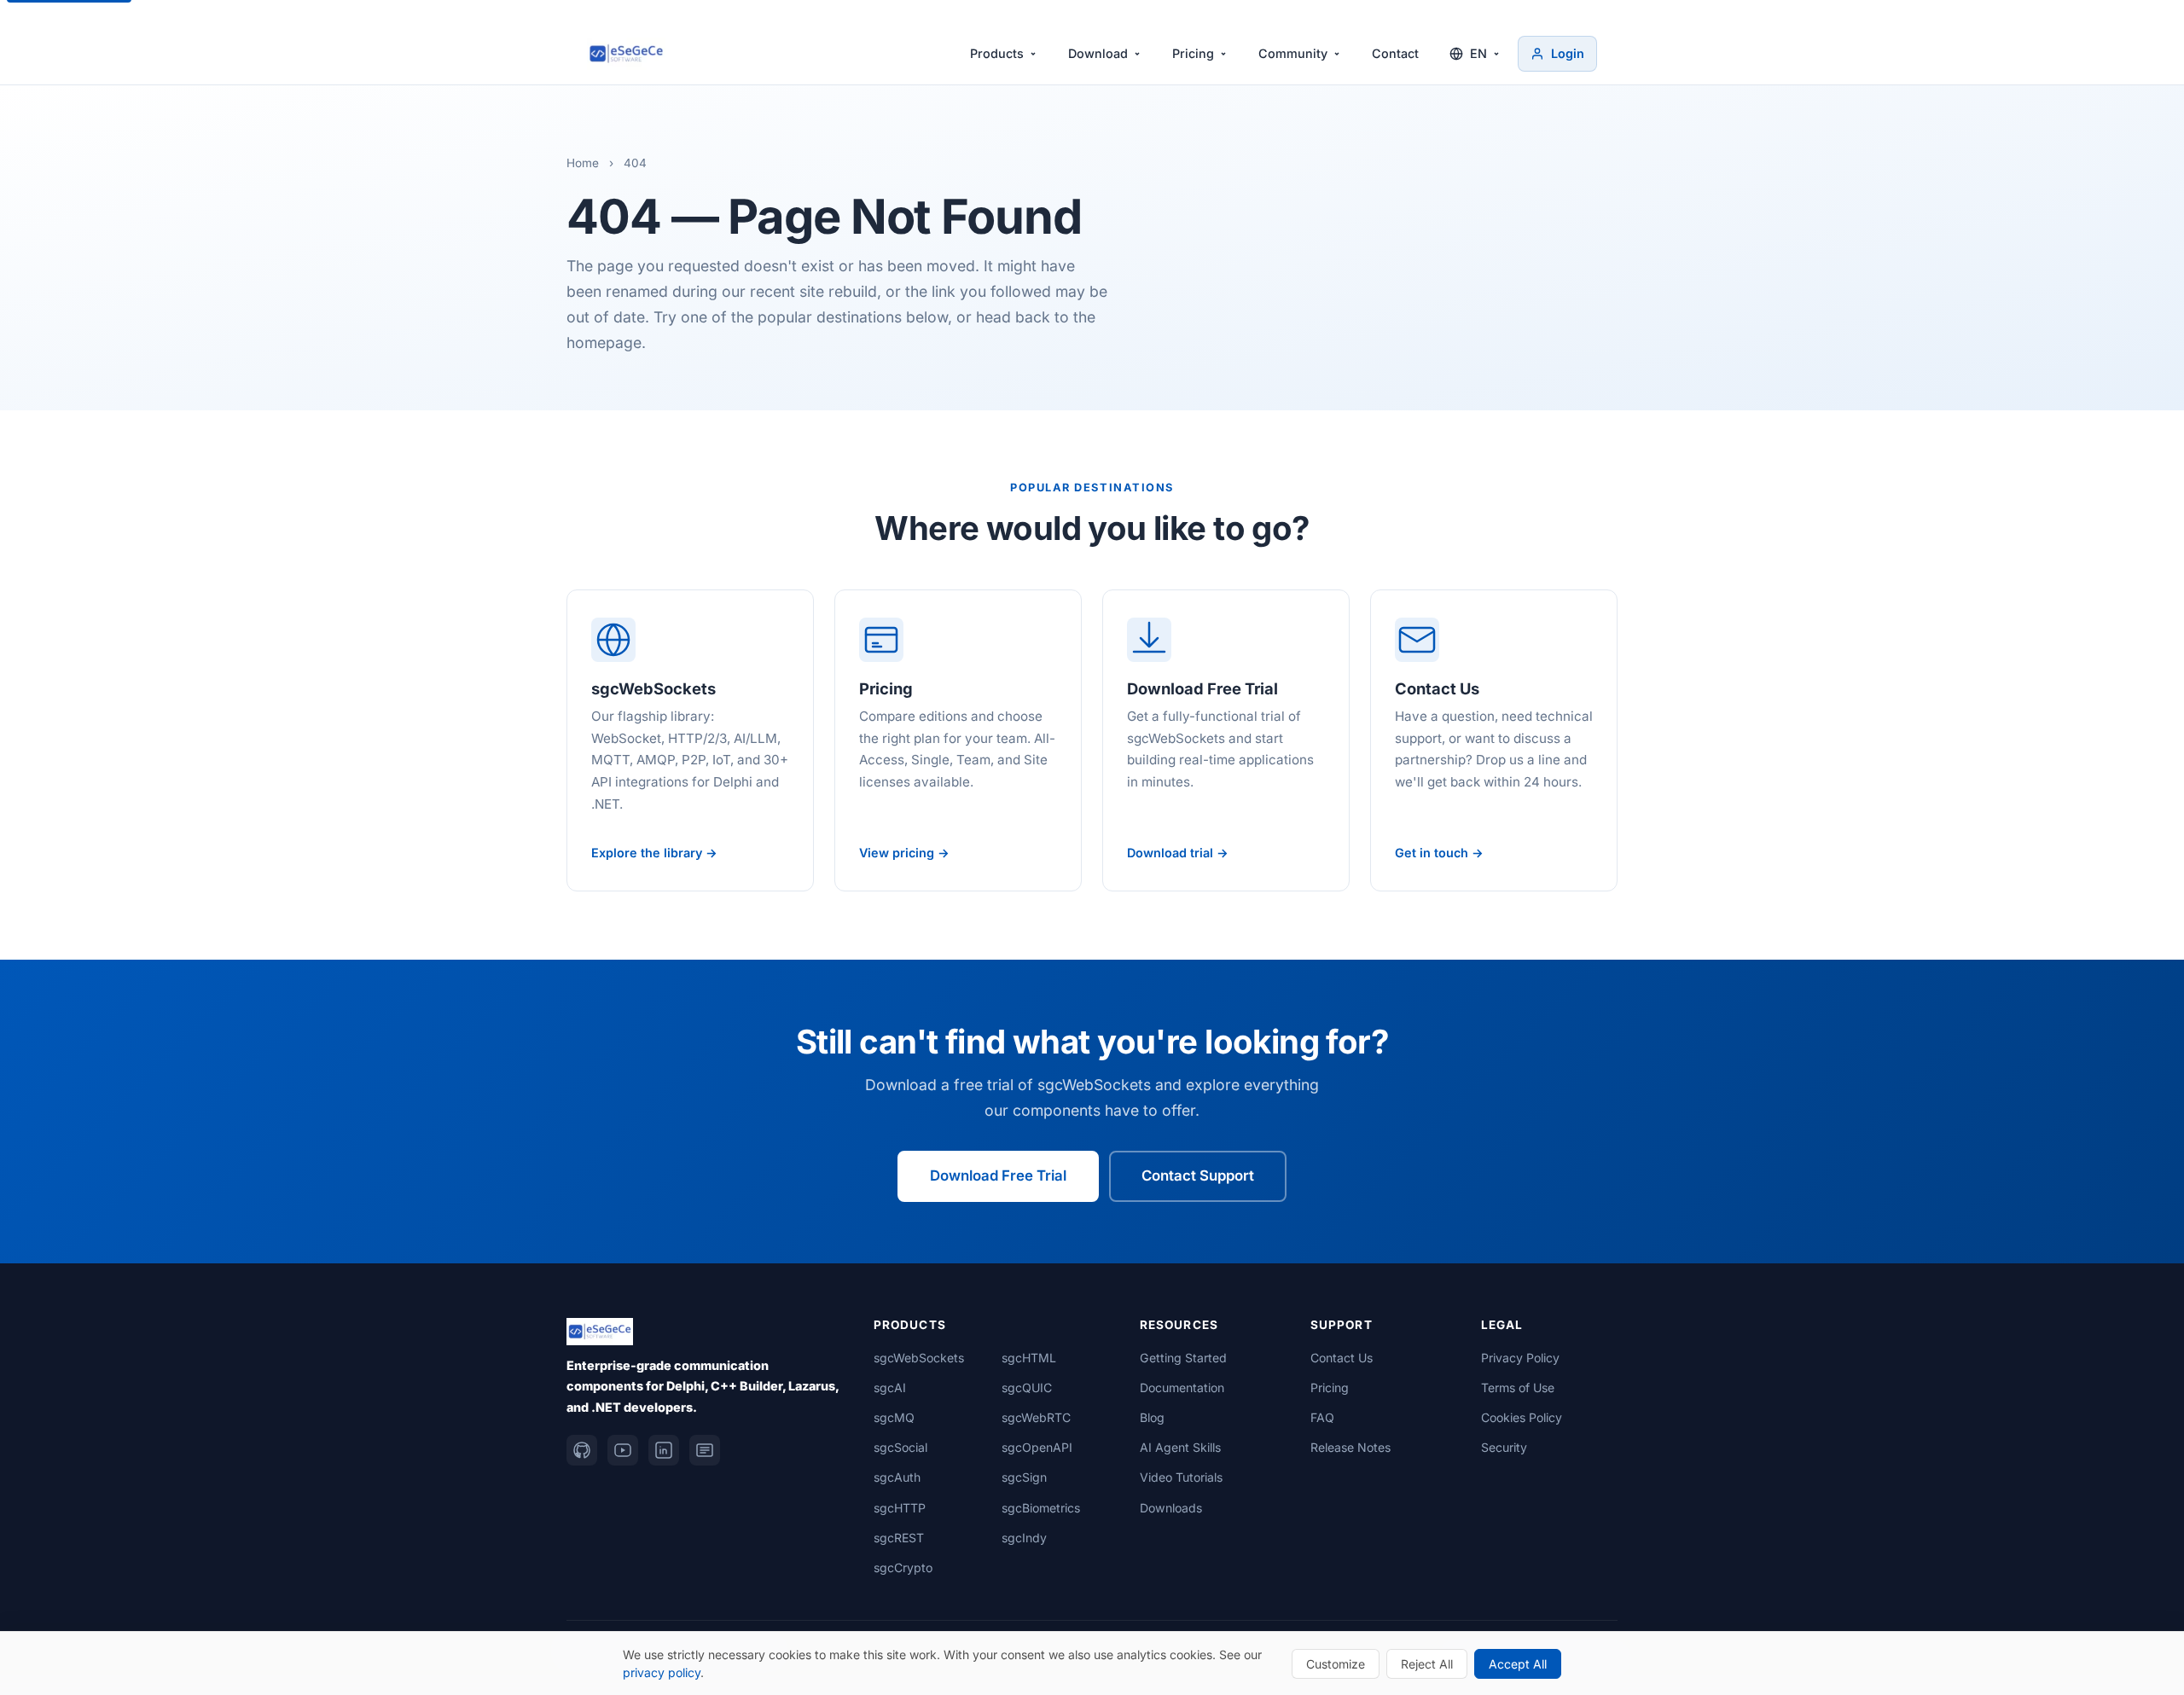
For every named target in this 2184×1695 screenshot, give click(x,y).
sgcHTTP (900, 1508)
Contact (1395, 53)
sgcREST (899, 1538)
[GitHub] (582, 1450)
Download (1098, 53)
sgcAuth (897, 1477)
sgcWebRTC (1036, 1417)
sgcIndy (1024, 1538)
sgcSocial (900, 1447)
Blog (1152, 1417)
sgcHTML (1029, 1358)
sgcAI (890, 1387)
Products (997, 53)
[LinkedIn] (664, 1450)
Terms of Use (1518, 1387)
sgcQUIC (1027, 1387)
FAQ (1322, 1417)
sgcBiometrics (1041, 1508)
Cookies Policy (1522, 1417)
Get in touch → (1439, 853)
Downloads (1171, 1508)
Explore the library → (654, 853)
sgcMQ (894, 1417)
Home (583, 163)
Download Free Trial (998, 1175)
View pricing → (904, 853)
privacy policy (662, 1672)
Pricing (1193, 53)
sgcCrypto (903, 1567)
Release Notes (1350, 1447)
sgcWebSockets (919, 1358)
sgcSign (1024, 1477)
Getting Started (1183, 1358)
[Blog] (705, 1450)
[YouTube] (623, 1450)
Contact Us (1342, 1358)
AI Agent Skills (1180, 1447)
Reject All (1427, 1664)
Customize (1336, 1664)
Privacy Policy (1520, 1358)
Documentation (1182, 1387)
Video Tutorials (1181, 1477)
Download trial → (1178, 853)
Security (1504, 1447)
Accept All (1518, 1664)
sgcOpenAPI (1037, 1447)
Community (1293, 53)
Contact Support (1198, 1175)
